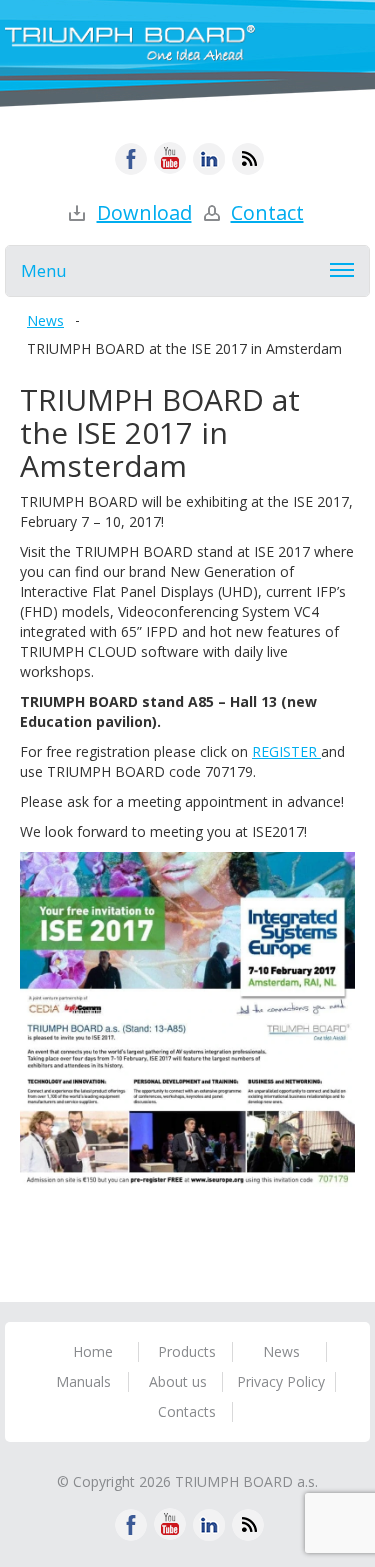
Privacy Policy (281, 1381)
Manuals (83, 1381)
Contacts (187, 1411)
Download (144, 212)
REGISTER (286, 751)
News (45, 320)
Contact (267, 212)
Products (187, 1351)
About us (178, 1381)
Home (93, 1351)
